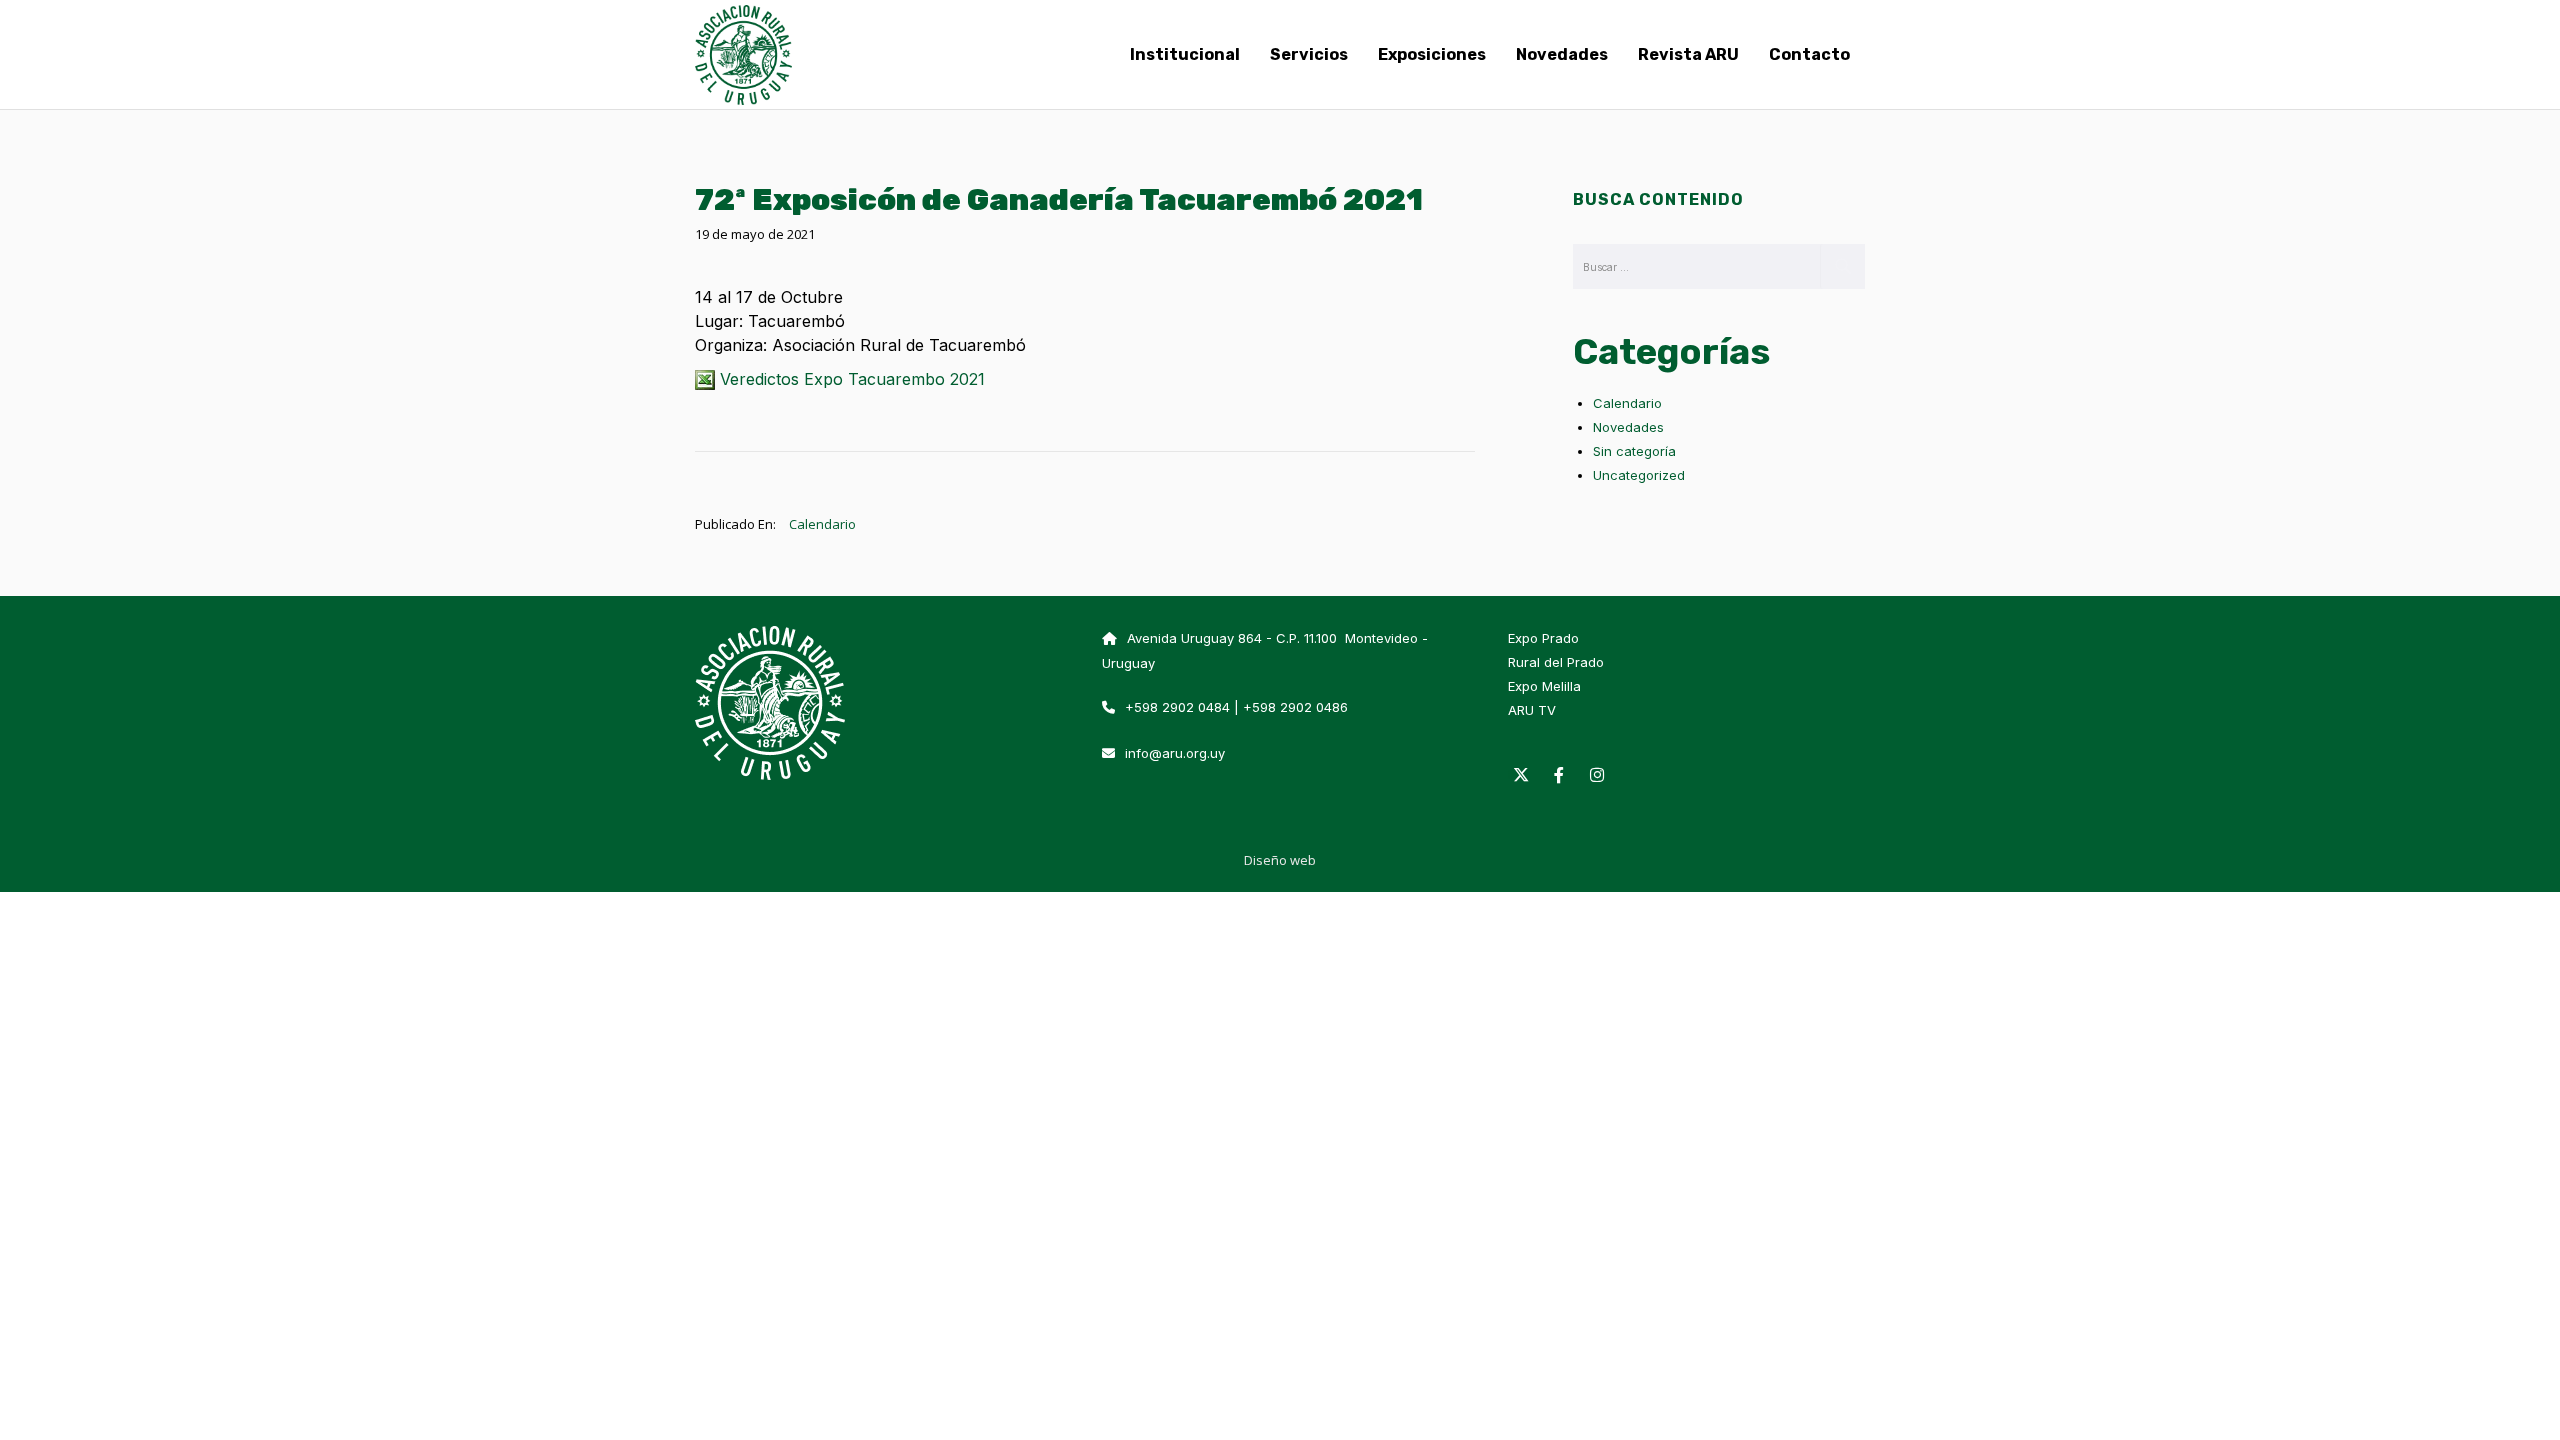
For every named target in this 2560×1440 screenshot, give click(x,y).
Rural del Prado (1556, 662)
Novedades (1628, 427)
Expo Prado (1543, 638)
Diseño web (1280, 860)
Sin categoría (1634, 451)
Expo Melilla (1544, 686)
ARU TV (1532, 710)
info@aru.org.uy (1175, 753)
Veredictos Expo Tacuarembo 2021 (850, 379)
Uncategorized (1639, 475)
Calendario (822, 524)
